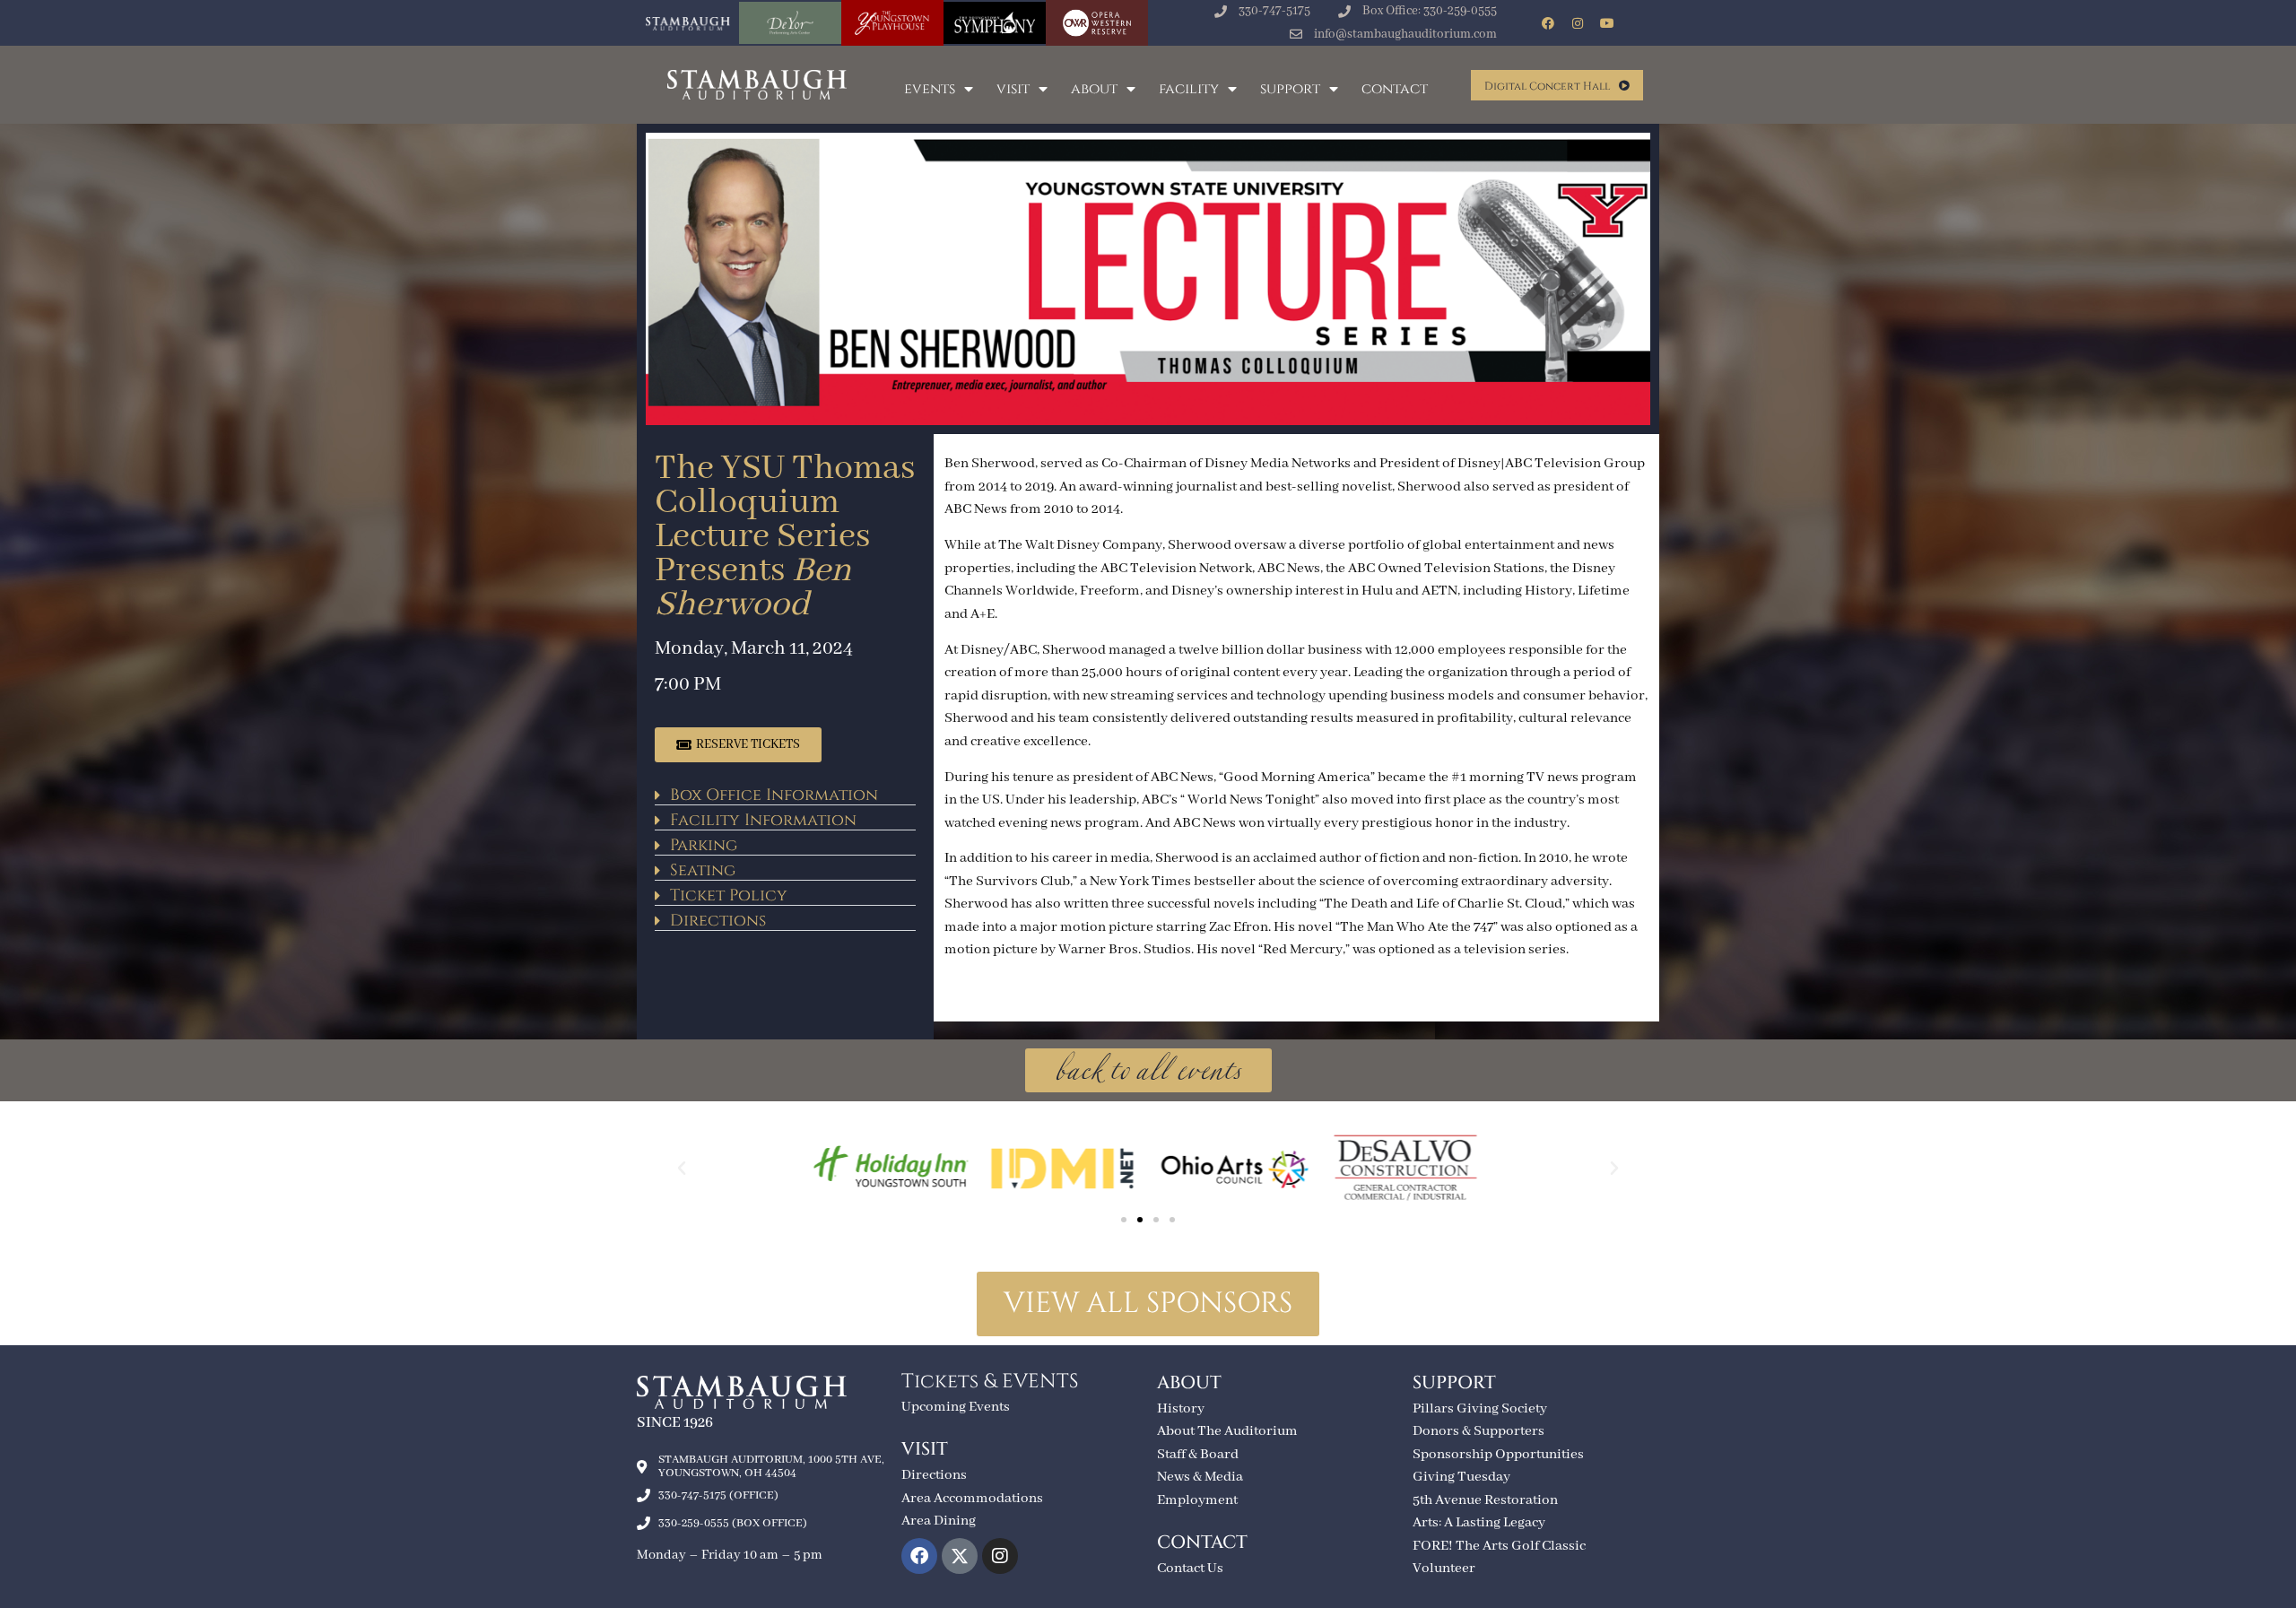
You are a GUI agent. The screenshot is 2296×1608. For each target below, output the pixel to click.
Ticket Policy (729, 895)
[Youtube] (1607, 23)
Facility (1189, 89)
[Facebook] (1548, 23)
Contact (1395, 89)
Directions (718, 921)
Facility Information (763, 820)
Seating (703, 870)
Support (1290, 89)
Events (930, 89)
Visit (1013, 89)
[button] (785, 793)
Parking (704, 845)
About (1094, 89)
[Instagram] (1578, 23)
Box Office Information (774, 795)
